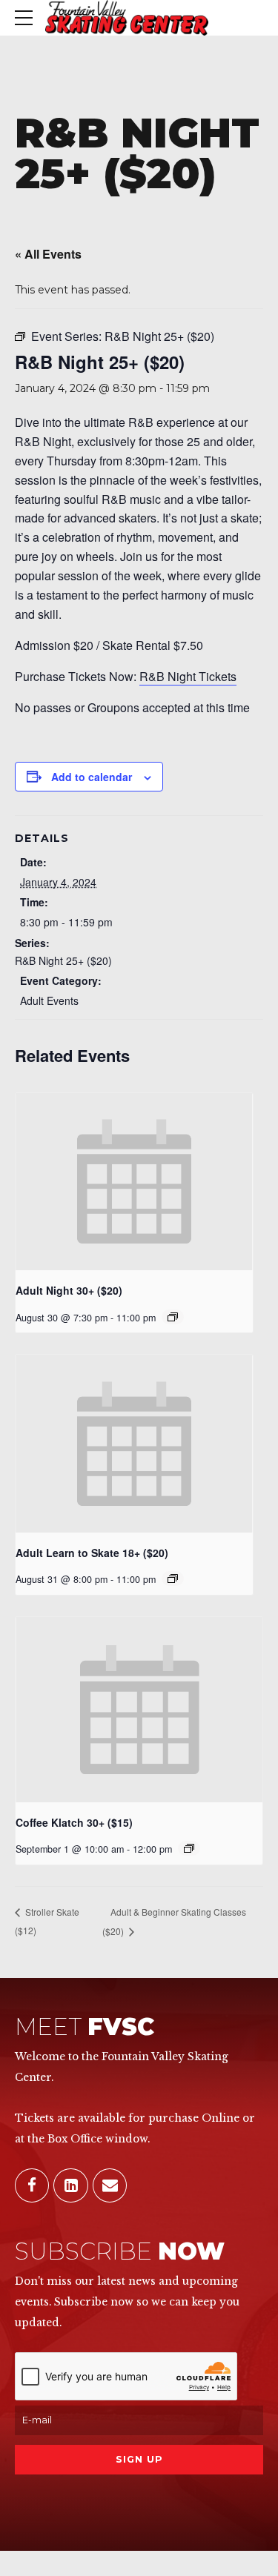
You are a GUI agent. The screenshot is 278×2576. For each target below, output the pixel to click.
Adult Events (49, 1000)
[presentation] (134, 1182)
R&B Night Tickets (188, 676)
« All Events (48, 254)
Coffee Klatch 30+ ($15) (74, 1822)
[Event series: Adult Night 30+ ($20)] (173, 1317)
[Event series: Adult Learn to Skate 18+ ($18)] (173, 1579)
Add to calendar (92, 777)
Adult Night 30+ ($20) (69, 1290)
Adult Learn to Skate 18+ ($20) (92, 1553)
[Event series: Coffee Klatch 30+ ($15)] (189, 1848)
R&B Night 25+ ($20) (63, 960)
